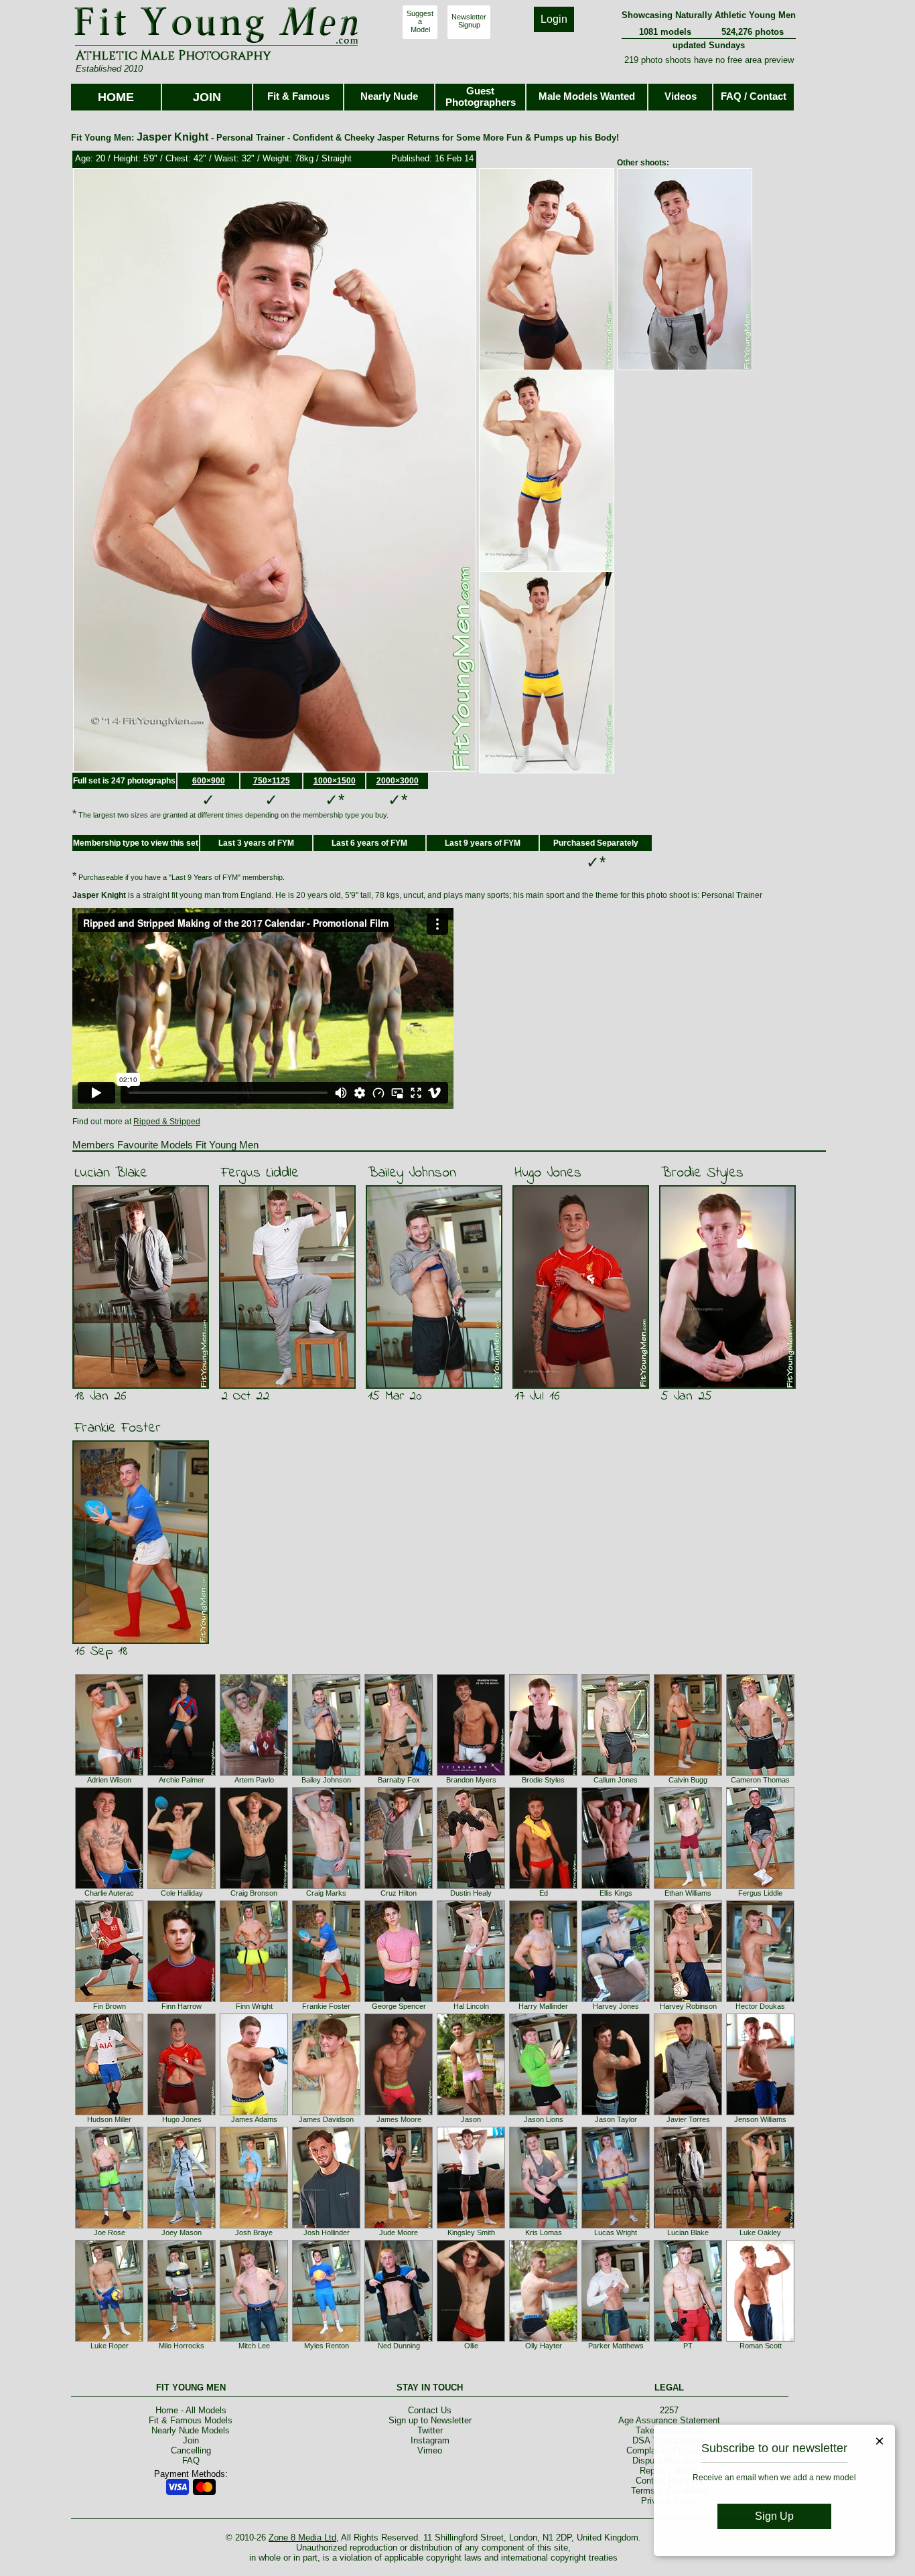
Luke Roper (110, 2346)
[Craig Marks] (326, 1886)
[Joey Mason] (182, 2226)
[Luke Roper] (109, 2339)
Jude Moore (399, 2232)
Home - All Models (191, 2410)
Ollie (471, 2346)
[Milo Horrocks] (182, 2339)
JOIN (207, 97)
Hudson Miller (109, 2119)
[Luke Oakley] (760, 2226)
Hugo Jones (548, 1173)
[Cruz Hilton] (399, 1886)
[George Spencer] (399, 1999)
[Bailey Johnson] (326, 1773)
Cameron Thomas (760, 1780)
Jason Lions (544, 2119)
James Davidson (326, 2119)
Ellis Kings (616, 1893)
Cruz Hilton (399, 1893)
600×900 (209, 781)
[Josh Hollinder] (326, 2226)
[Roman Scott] (760, 2339)
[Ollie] (471, 2339)
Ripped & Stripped (167, 1122)
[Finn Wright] (254, 1999)
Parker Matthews (616, 2346)
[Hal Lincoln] (471, 1999)
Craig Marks (326, 1893)
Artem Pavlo (254, 1780)
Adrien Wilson (109, 1780)
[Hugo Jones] (182, 2113)
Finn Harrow (182, 2006)
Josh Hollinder (327, 2232)
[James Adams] (254, 2113)
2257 (669, 2410)
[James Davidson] (326, 2113)
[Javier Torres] (688, 2113)
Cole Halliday (182, 1893)
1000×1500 (335, 781)
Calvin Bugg (688, 1780)
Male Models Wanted (587, 96)
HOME (116, 97)
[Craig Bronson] (254, 1886)
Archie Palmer (182, 1780)
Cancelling (191, 2450)
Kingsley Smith (471, 2232)
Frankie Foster (118, 1428)
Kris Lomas (544, 2232)
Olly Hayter (544, 2346)
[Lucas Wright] (616, 2226)
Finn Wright (254, 2006)
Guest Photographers (481, 96)
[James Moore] (399, 2113)
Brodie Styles (702, 1173)
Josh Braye (254, 2232)
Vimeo (430, 2450)
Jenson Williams (760, 2119)
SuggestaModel (420, 21)
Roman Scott (761, 2346)
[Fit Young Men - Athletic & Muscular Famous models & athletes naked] (217, 44)
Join (191, 2440)
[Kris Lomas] (543, 2226)
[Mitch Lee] (254, 2339)
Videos (681, 96)
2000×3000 (398, 781)
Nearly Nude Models (191, 2430)
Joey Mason (182, 2232)
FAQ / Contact (754, 96)
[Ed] (543, 1886)
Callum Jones (616, 1780)
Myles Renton (327, 2346)
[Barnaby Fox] (399, 1773)
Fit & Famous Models (191, 2420)
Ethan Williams (688, 1893)
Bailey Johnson (412, 1173)
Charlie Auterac (109, 1893)
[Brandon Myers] (471, 1773)
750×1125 (272, 781)
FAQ (191, 2460)
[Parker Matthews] (616, 2339)
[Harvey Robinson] (688, 1999)
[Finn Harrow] (182, 1999)
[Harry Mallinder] (543, 1999)
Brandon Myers (471, 1780)
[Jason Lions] (543, 2113)
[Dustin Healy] (471, 1886)
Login (554, 19)
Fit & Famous (298, 96)
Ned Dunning (399, 2346)
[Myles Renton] (326, 2339)
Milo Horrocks (182, 2346)
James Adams (254, 2119)
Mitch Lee (254, 2346)
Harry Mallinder (543, 2006)
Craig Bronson (254, 1893)
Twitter (430, 2430)
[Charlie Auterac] (109, 1886)
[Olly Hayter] (543, 2339)
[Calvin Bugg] (688, 1773)
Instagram (430, 2440)
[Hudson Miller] (109, 2113)
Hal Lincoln (471, 2006)
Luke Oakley (760, 2232)
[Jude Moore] (399, 2226)
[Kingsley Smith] (471, 2226)
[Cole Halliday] (182, 1886)
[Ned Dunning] (399, 2339)
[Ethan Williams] (688, 1886)
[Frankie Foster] (326, 1999)
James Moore (399, 2119)
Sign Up (774, 2516)
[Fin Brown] (109, 1999)
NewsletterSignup (469, 21)
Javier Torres (688, 2119)
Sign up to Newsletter (430, 2420)
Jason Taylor (616, 2119)
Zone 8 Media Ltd (302, 2537)
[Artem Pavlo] (254, 1773)
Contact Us (430, 2410)
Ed (544, 1893)
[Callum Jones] (616, 1773)
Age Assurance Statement (669, 2420)
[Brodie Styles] (543, 1773)
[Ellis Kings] (616, 1886)
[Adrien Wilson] (109, 1773)
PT (688, 2346)
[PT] (688, 2339)
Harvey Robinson (688, 2006)
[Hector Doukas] (760, 1999)
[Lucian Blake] (688, 2226)
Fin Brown (110, 2006)
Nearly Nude (389, 96)
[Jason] (471, 2113)
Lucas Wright (616, 2232)
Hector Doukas (760, 2006)
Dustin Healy (471, 1893)
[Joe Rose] (109, 2226)
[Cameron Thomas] (760, 1773)
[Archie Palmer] (182, 1773)
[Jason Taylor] (616, 2113)
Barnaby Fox (399, 1780)
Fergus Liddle (260, 1173)
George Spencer (399, 2006)
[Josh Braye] (254, 2226)
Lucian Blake (111, 1173)
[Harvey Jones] (616, 1999)
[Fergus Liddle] (760, 1886)
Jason (471, 2119)
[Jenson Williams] (760, 2113)
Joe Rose (110, 2232)
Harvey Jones (616, 2006)
